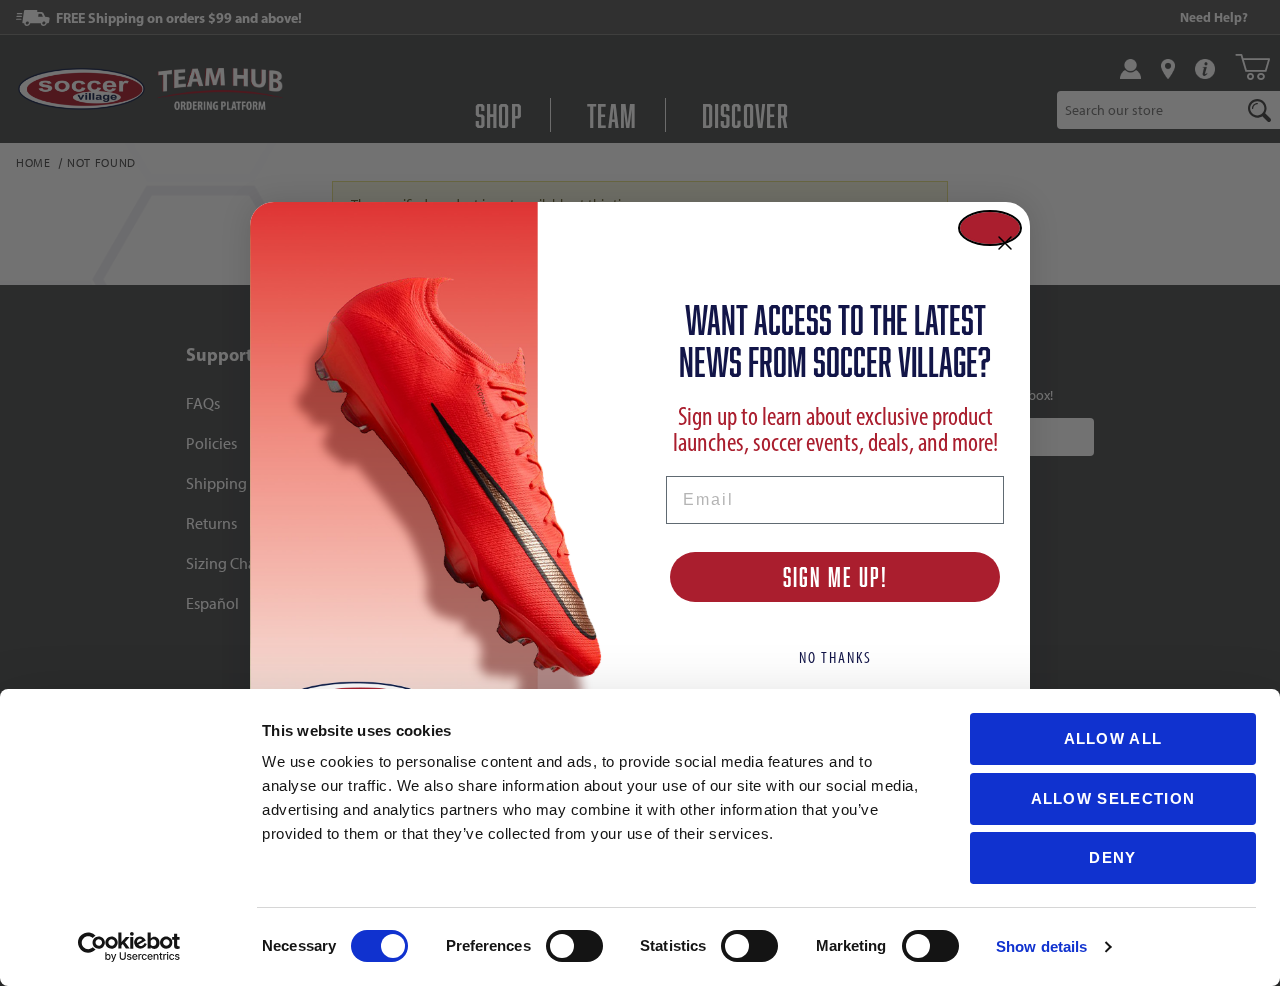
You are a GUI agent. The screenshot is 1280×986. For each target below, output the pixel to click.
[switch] (574, 946)
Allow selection (1113, 798)
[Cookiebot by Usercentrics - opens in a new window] (129, 947)
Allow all (1113, 738)
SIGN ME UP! (835, 576)
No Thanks (835, 657)
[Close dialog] (990, 228)
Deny (1112, 857)
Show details (1041, 946)
